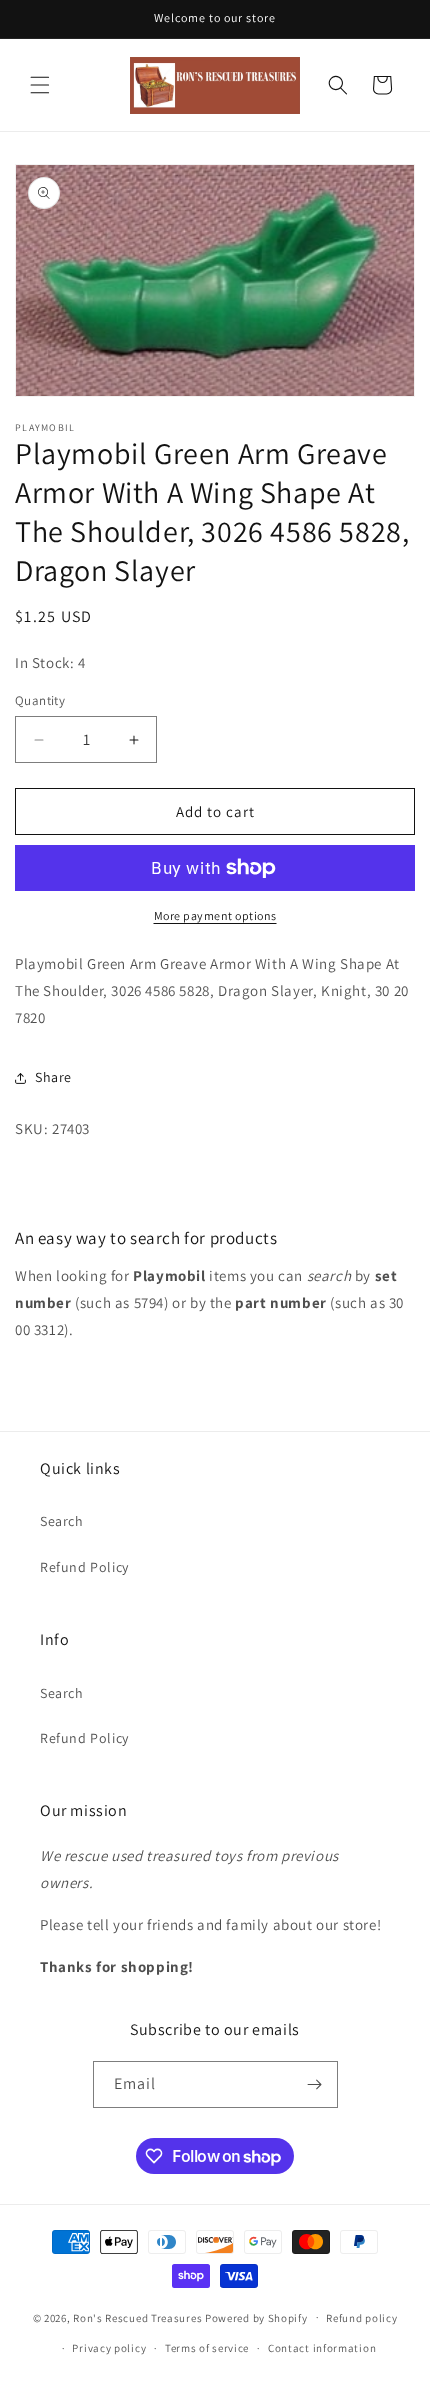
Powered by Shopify (256, 2317)
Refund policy (361, 2318)
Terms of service (207, 2348)
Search (62, 1521)
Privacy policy (109, 2348)
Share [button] (53, 1077)
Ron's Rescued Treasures (137, 2317)
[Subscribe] (315, 2084)
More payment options (215, 915)
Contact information (322, 2348)
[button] (40, 85)
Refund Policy (84, 1567)
